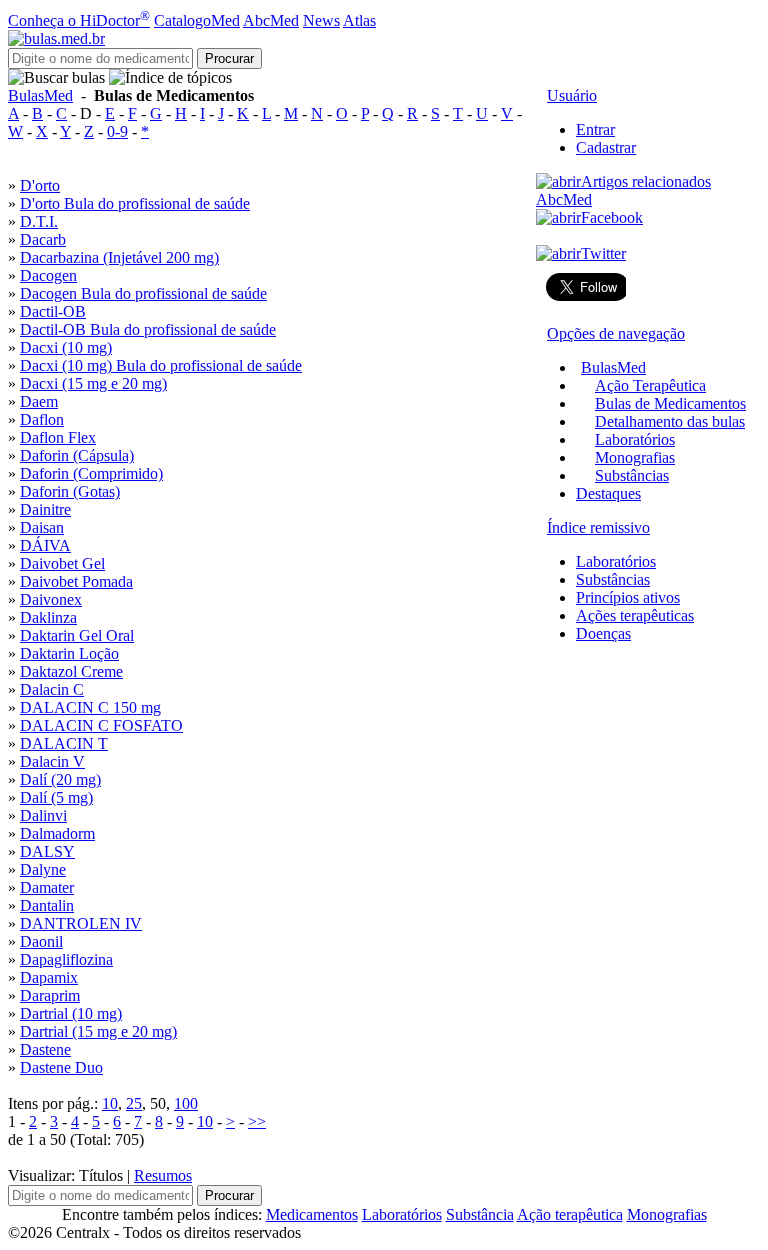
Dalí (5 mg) (56, 797)
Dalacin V (52, 761)
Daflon (42, 419)
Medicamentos (312, 1214)
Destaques (608, 493)
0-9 (117, 131)
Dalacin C (52, 689)
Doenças (603, 633)
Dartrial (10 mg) (71, 1013)
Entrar (595, 129)
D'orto (40, 185)
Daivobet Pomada (76, 581)
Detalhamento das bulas (670, 421)
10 (110, 1103)
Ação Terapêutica (650, 385)
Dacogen (48, 275)
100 (186, 1103)
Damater (47, 887)
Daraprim (50, 995)
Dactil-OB (53, 311)
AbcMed (271, 20)
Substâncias (632, 475)
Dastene (45, 1049)
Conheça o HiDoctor (79, 20)
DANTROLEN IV (81, 923)
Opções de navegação (616, 333)
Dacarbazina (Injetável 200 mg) (119, 257)
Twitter (603, 253)
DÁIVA (45, 545)
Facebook (612, 217)
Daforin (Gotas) (70, 491)
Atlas (359, 20)
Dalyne (43, 869)
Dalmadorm (57, 833)
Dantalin (47, 905)
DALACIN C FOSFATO (101, 725)
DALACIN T (64, 743)
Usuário (572, 95)
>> (257, 1121)
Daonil (41, 941)
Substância (480, 1214)
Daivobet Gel (62, 563)
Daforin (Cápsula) (77, 455)
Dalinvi (43, 815)
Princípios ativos (628, 597)
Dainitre (45, 509)
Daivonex (51, 599)
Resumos (163, 1175)
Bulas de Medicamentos (670, 403)
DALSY (47, 851)
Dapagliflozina (66, 959)
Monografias (635, 457)
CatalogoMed (197, 20)
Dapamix (49, 977)
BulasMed (40, 95)
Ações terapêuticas (635, 615)
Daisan (42, 527)
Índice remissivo (598, 527)
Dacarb (43, 239)
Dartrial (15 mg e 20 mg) (98, 1031)
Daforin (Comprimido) (91, 473)
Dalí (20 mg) (60, 779)
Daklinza (48, 617)
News (321, 20)
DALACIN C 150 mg (90, 707)
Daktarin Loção (69, 653)
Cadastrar (606, 147)
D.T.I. (39, 221)
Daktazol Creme (71, 671)
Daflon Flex (58, 437)
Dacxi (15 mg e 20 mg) (93, 383)
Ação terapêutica (570, 1214)
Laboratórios (635, 439)
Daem (39, 401)
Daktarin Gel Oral (77, 635)
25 (134, 1103)
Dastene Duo (61, 1067)
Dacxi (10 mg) (66, 347)
